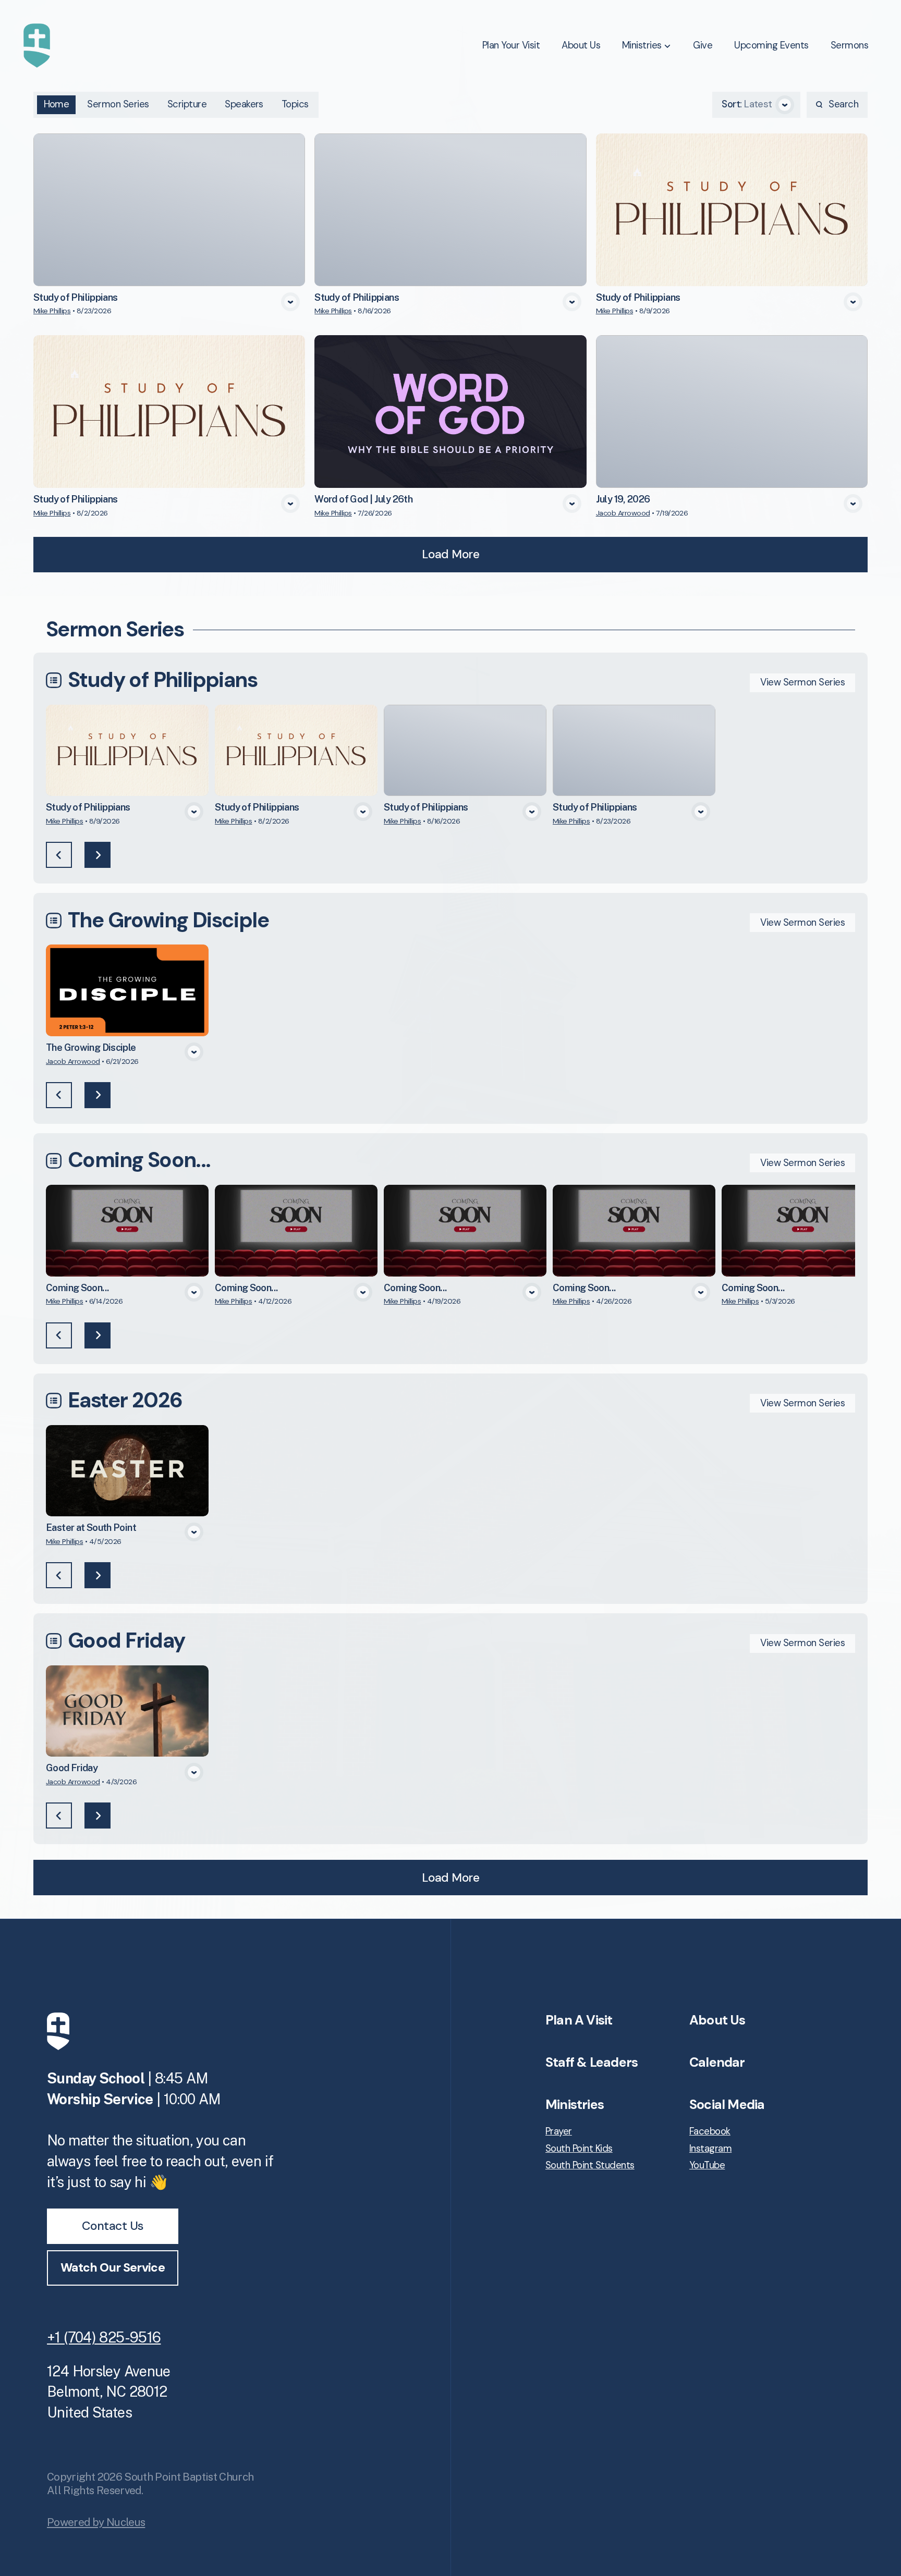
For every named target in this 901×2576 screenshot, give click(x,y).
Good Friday (126, 1641)
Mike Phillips (52, 311)
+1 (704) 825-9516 (104, 2337)
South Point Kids (579, 2149)
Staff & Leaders (592, 2062)
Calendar (717, 2062)
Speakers (244, 104)
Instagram (710, 2149)
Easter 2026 (125, 1400)
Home (57, 104)
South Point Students (590, 2166)
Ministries (575, 2105)
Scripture (187, 104)
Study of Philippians (162, 680)
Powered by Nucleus (96, 2522)
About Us (717, 2020)
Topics (295, 104)
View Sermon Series (802, 682)
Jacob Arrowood (623, 513)
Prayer (559, 2132)
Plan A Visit (579, 2020)
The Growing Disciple (168, 920)
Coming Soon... (139, 1160)
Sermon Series (118, 104)
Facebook (710, 2132)
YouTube (707, 2166)
